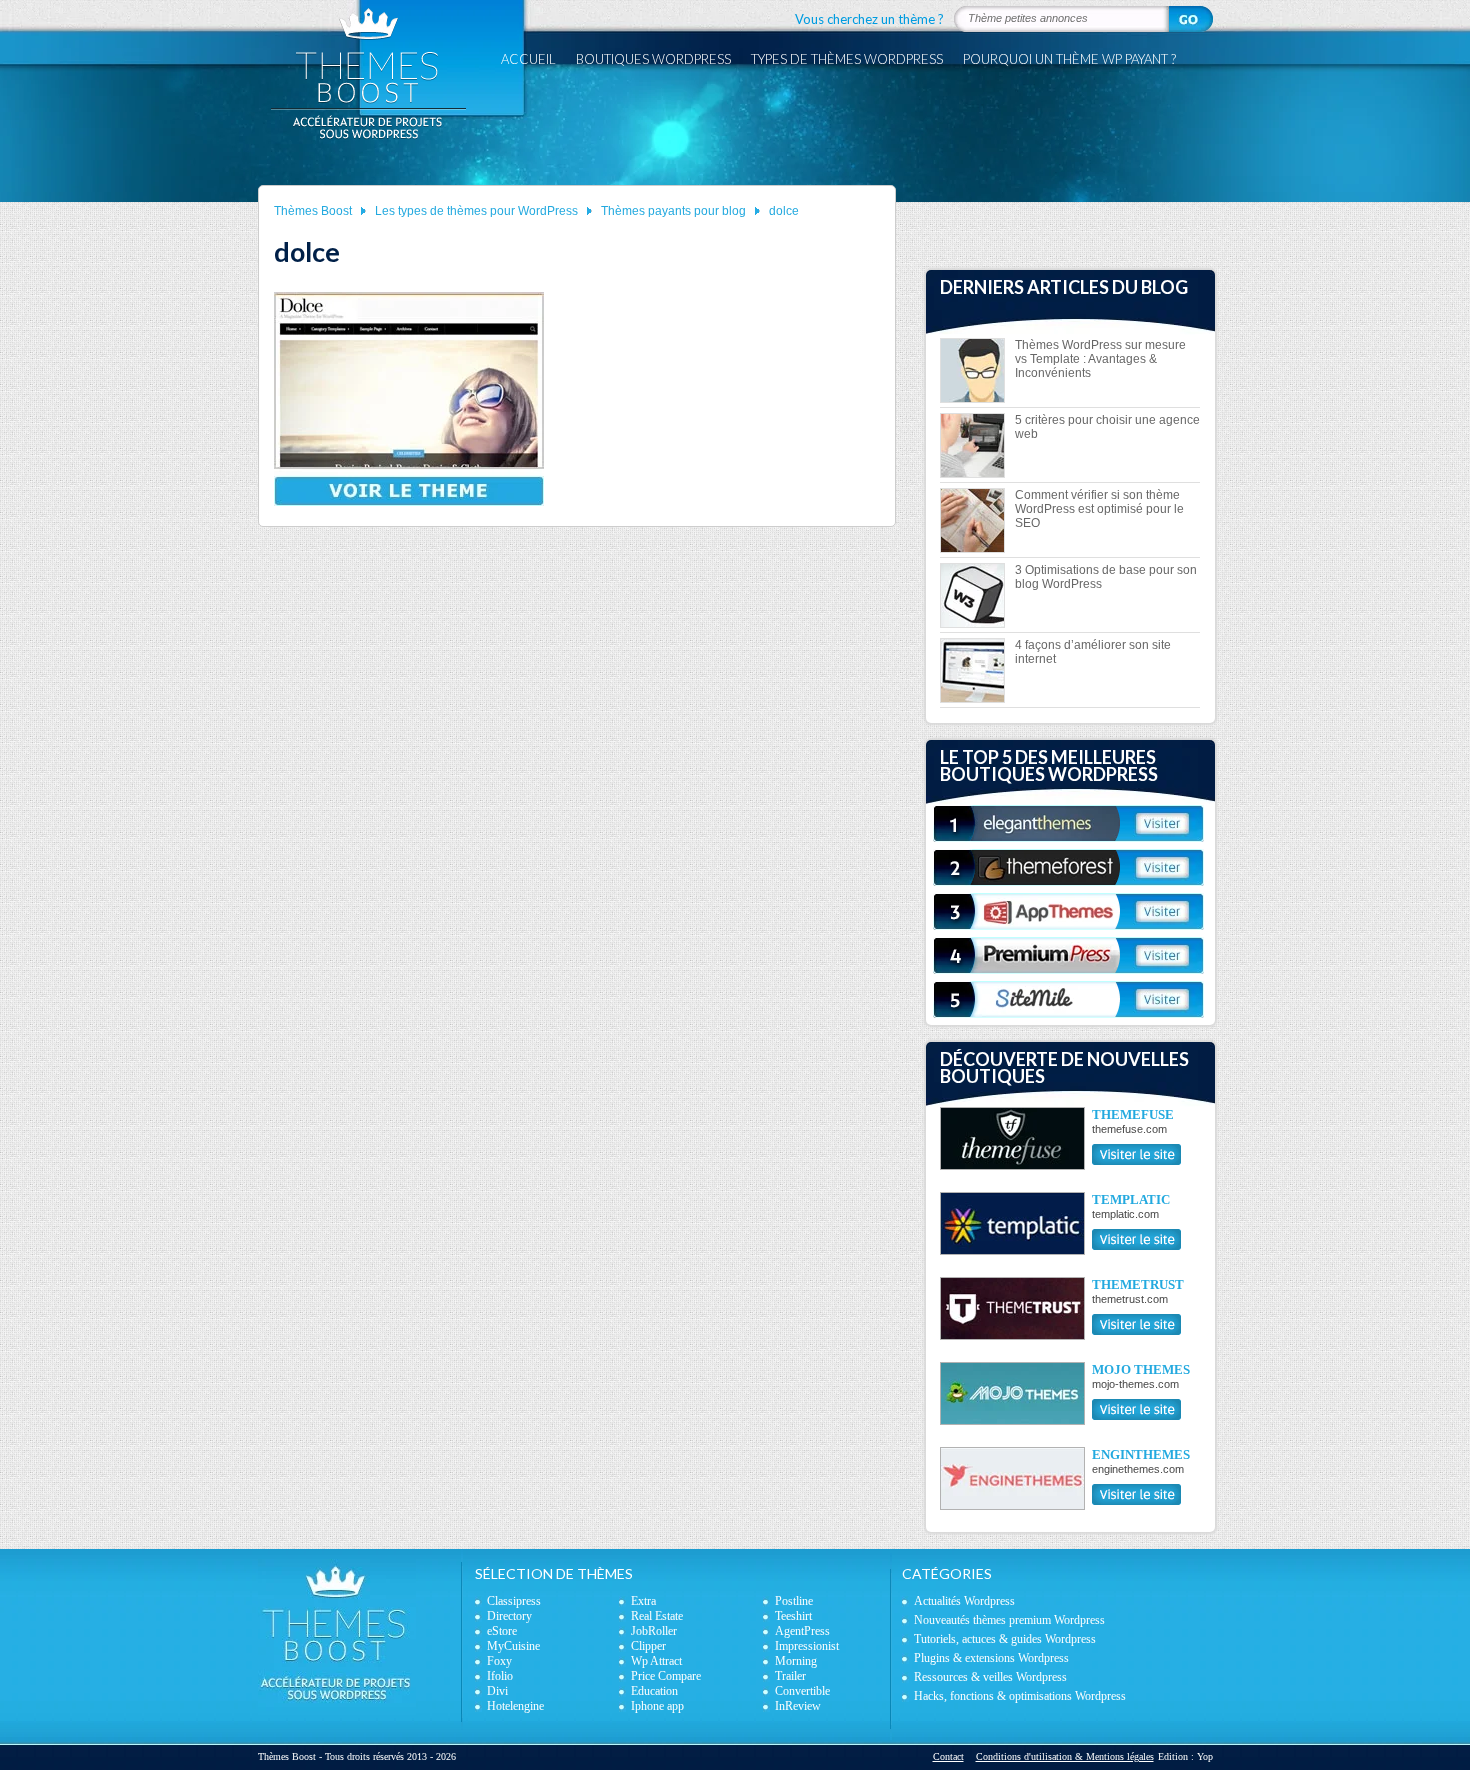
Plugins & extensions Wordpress (991, 1658)
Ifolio (500, 1676)
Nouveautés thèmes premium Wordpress (1009, 1620)
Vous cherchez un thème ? (869, 19)
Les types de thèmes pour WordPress (476, 211)
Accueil (528, 59)
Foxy (499, 1661)
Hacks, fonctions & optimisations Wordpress (1020, 1696)
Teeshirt (793, 1616)
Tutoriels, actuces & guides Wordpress (1005, 1639)
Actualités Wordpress (964, 1601)
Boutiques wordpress (653, 59)
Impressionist (807, 1646)
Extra (643, 1601)
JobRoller (654, 1631)
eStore (502, 1631)
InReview (798, 1706)
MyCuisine (513, 1646)
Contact (948, 1756)
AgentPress (802, 1631)
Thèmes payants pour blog (673, 211)
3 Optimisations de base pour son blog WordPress (1106, 577)
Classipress (514, 1601)
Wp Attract (656, 1661)
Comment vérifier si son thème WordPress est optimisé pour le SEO (1099, 509)
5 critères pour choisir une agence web (1107, 427)
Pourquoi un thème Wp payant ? (1069, 59)
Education (654, 1691)
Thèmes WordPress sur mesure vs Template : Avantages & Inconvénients (1100, 359)
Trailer (790, 1676)
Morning (796, 1661)
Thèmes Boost (313, 211)
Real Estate (657, 1616)
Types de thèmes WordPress (847, 59)
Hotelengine (515, 1706)
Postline (794, 1601)
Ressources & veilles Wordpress (990, 1677)
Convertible (802, 1691)
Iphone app (657, 1706)
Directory (509, 1616)
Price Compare (666, 1676)
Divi (497, 1691)
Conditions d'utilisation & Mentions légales (1065, 1756)
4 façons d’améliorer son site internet (1093, 652)
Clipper (648, 1646)
